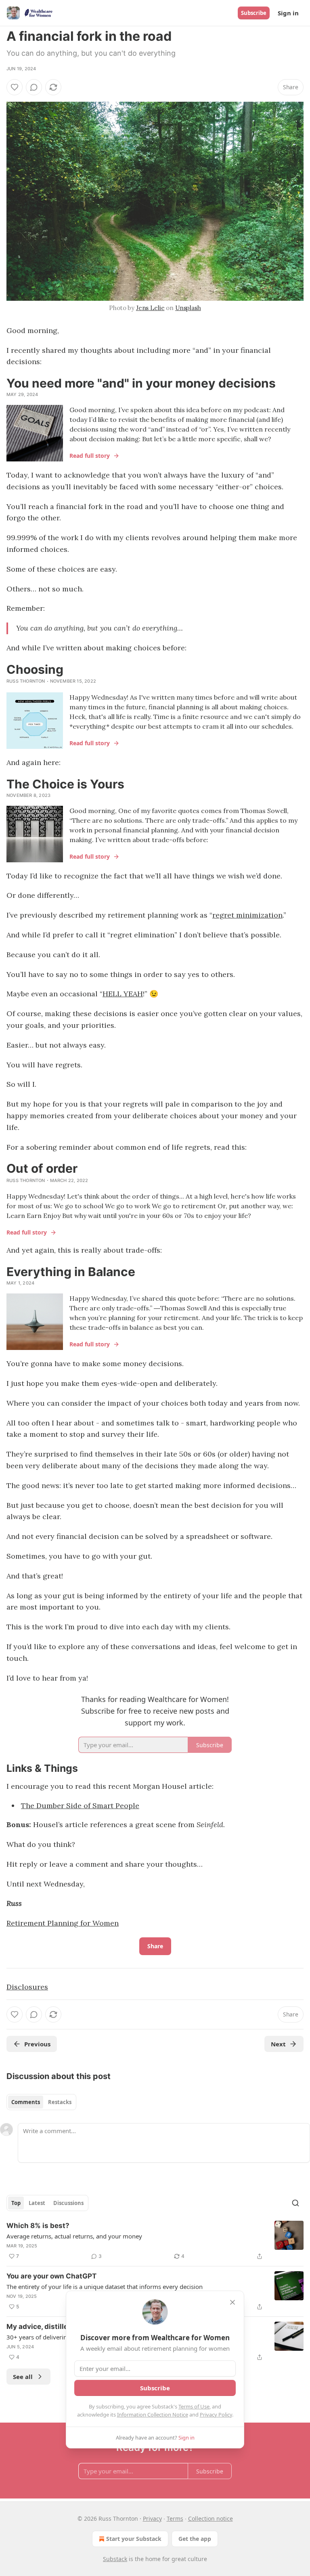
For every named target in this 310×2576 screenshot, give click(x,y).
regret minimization (247, 915)
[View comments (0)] (34, 87)
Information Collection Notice (153, 2415)
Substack (115, 2559)
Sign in (288, 13)
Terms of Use (194, 2406)
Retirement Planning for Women (63, 1923)
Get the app (195, 2539)
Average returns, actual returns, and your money (74, 2236)
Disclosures (27, 1987)
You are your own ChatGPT (51, 2276)
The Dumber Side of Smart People (80, 1806)
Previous (37, 2044)
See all (23, 2377)
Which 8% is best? (38, 2226)
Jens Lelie (150, 308)
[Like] (15, 87)
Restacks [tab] (60, 2102)
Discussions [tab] (68, 2203)
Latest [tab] (37, 2203)
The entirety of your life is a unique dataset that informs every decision (105, 2287)
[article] (155, 2241)
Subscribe (254, 13)
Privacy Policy (216, 2415)
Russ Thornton (26, 681)
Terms (175, 2518)
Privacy (152, 2518)
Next (278, 2044)
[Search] (295, 2203)
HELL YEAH (123, 994)
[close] (232, 2302)
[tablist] (41, 2102)
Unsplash (188, 308)
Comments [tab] (26, 2102)
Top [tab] (16, 2203)
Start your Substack (134, 2539)
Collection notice (211, 2518)
